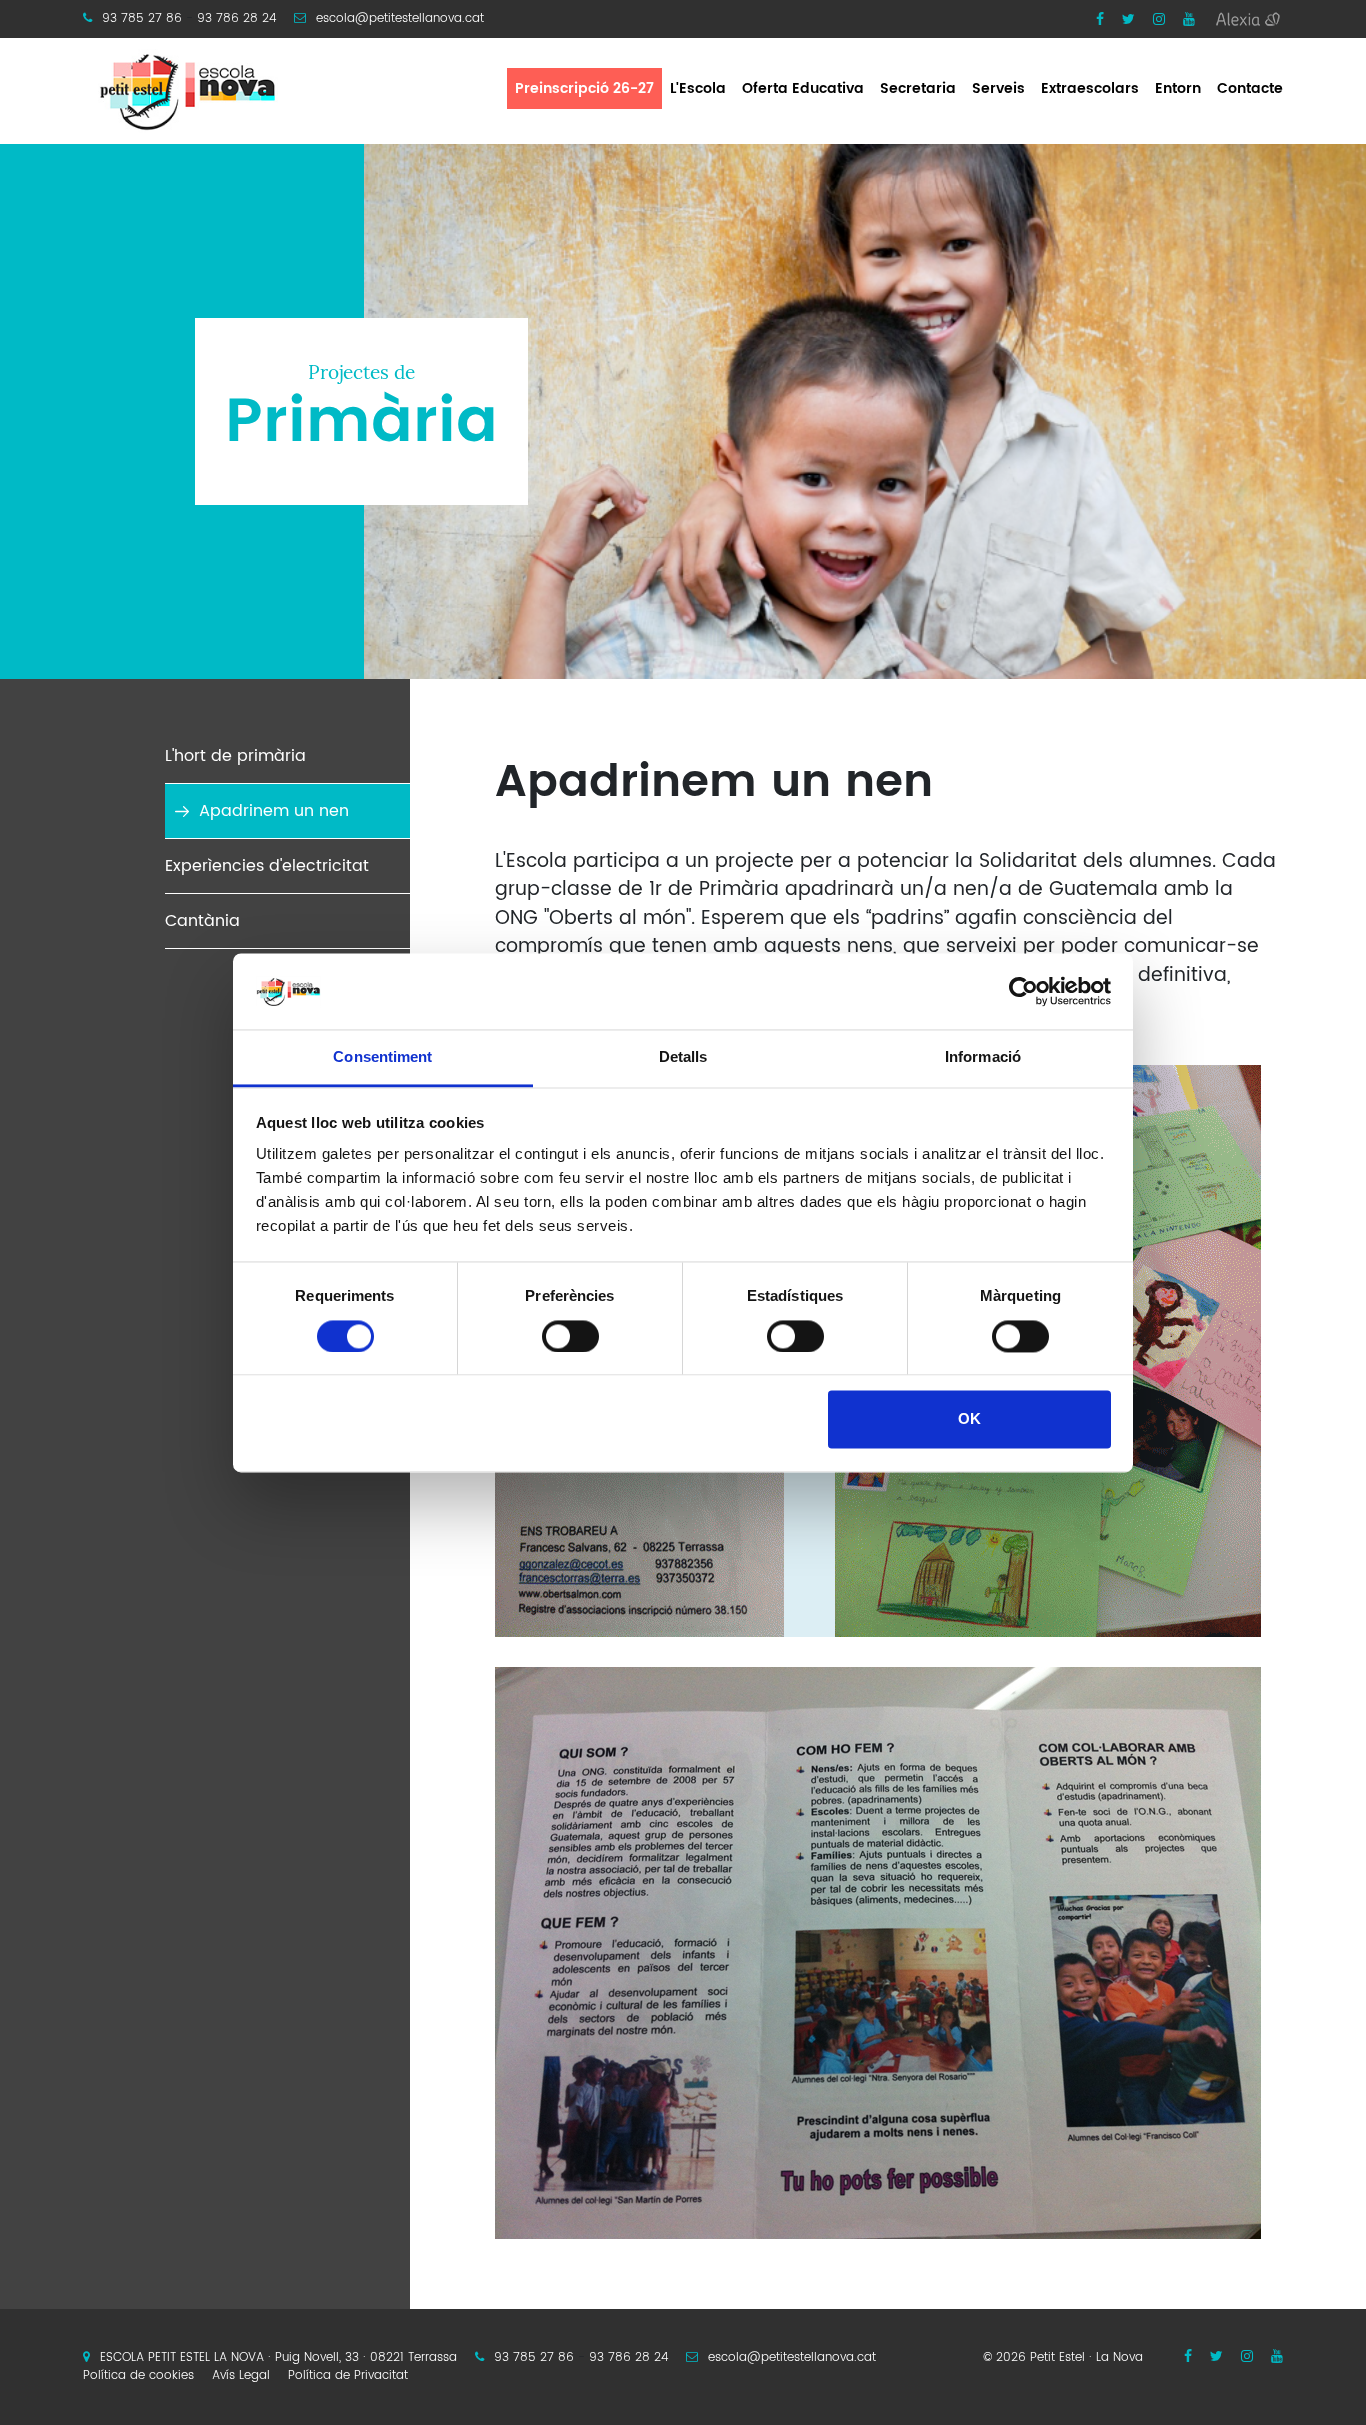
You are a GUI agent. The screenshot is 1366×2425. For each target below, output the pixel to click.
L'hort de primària (235, 756)
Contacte (1250, 88)
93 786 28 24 (236, 18)
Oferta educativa (803, 88)
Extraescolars (1090, 88)
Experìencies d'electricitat (267, 866)
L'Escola (698, 88)
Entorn (1178, 88)
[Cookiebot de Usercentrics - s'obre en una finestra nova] (1023, 991)
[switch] (570, 1336)
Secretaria (918, 88)
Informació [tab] (983, 1057)
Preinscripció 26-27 (584, 88)
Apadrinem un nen (274, 811)
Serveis (998, 88)
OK (969, 1419)
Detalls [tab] (683, 1057)
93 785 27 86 (142, 18)
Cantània (202, 921)
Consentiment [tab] (382, 1057)
